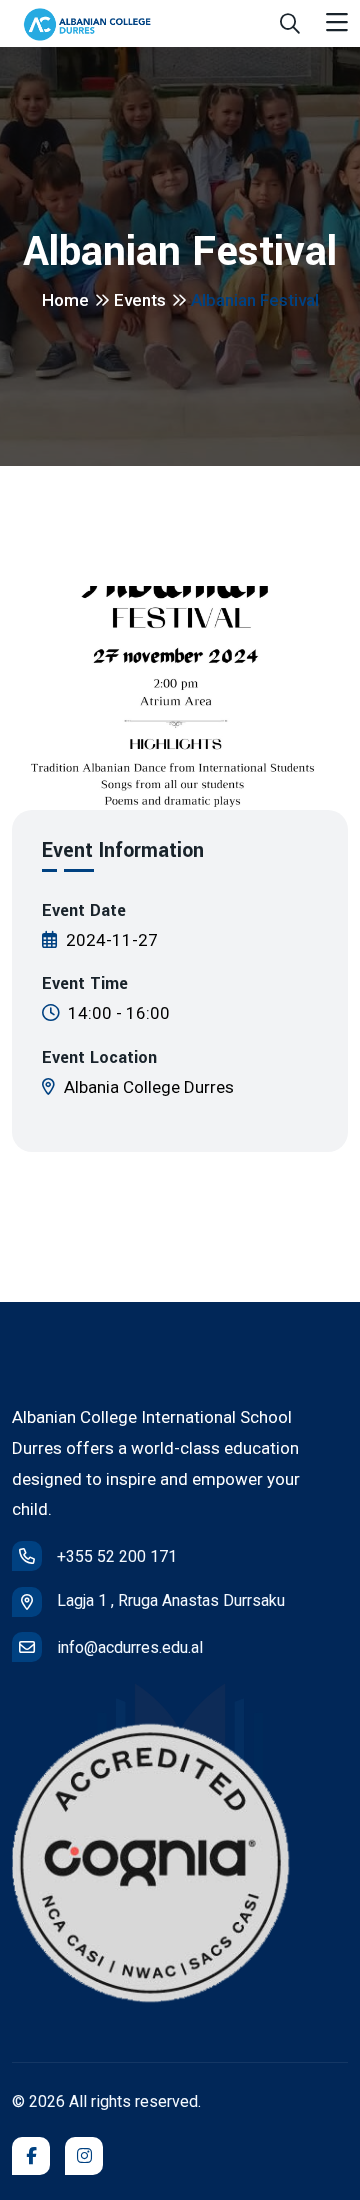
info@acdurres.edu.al (130, 1647)
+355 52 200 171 (117, 1556)
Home (65, 300)
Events (140, 300)
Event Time (85, 984)
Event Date (84, 911)
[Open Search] (290, 24)
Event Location (99, 1058)
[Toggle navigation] (337, 23)
